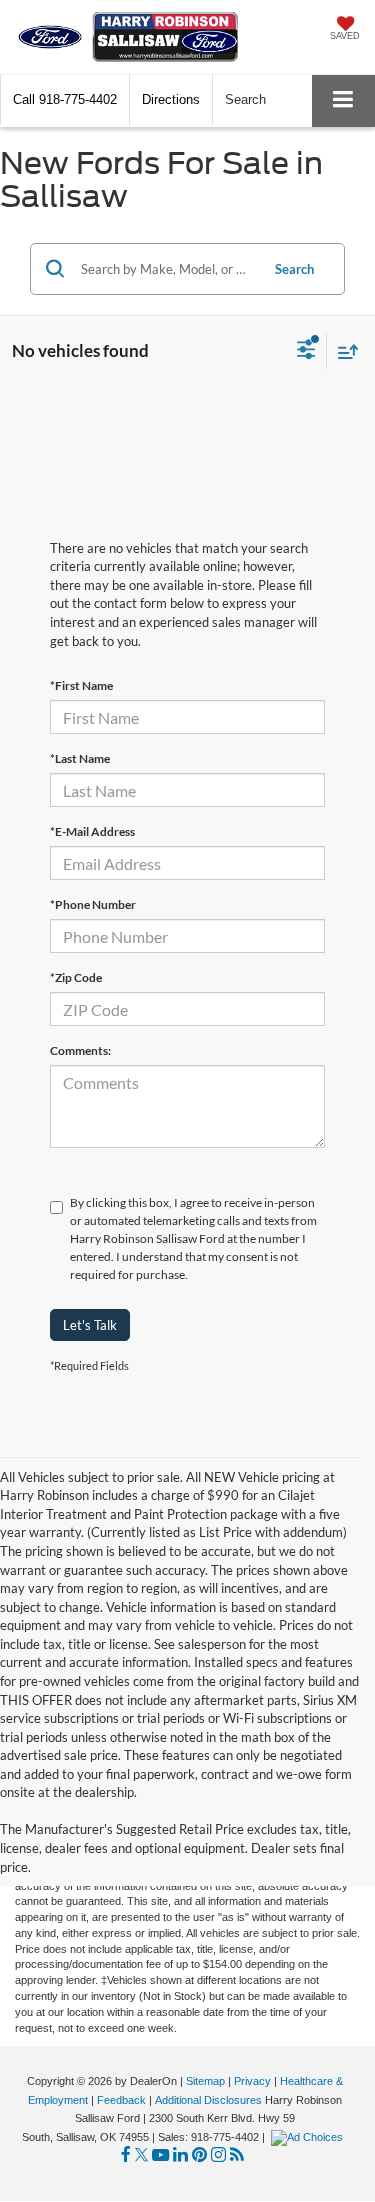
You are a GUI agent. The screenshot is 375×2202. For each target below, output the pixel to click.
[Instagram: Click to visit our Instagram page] (218, 2155)
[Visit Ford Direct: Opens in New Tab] (309, 2137)
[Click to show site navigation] (343, 100)
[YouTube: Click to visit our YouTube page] (160, 2155)
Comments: (80, 1050)
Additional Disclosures (210, 2100)
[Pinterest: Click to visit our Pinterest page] (199, 2155)
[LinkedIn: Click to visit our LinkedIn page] (180, 2155)
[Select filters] (306, 352)
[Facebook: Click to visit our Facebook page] (126, 2155)
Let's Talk (90, 1325)
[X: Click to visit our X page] (141, 2155)
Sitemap (205, 2081)
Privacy (252, 2081)
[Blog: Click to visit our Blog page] (237, 2155)
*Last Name (80, 758)
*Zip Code (76, 977)
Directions (171, 99)
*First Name (81, 685)
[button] (65, 99)
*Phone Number (93, 904)
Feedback (121, 2100)
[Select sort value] (343, 351)
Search (294, 269)
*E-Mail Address (92, 831)
